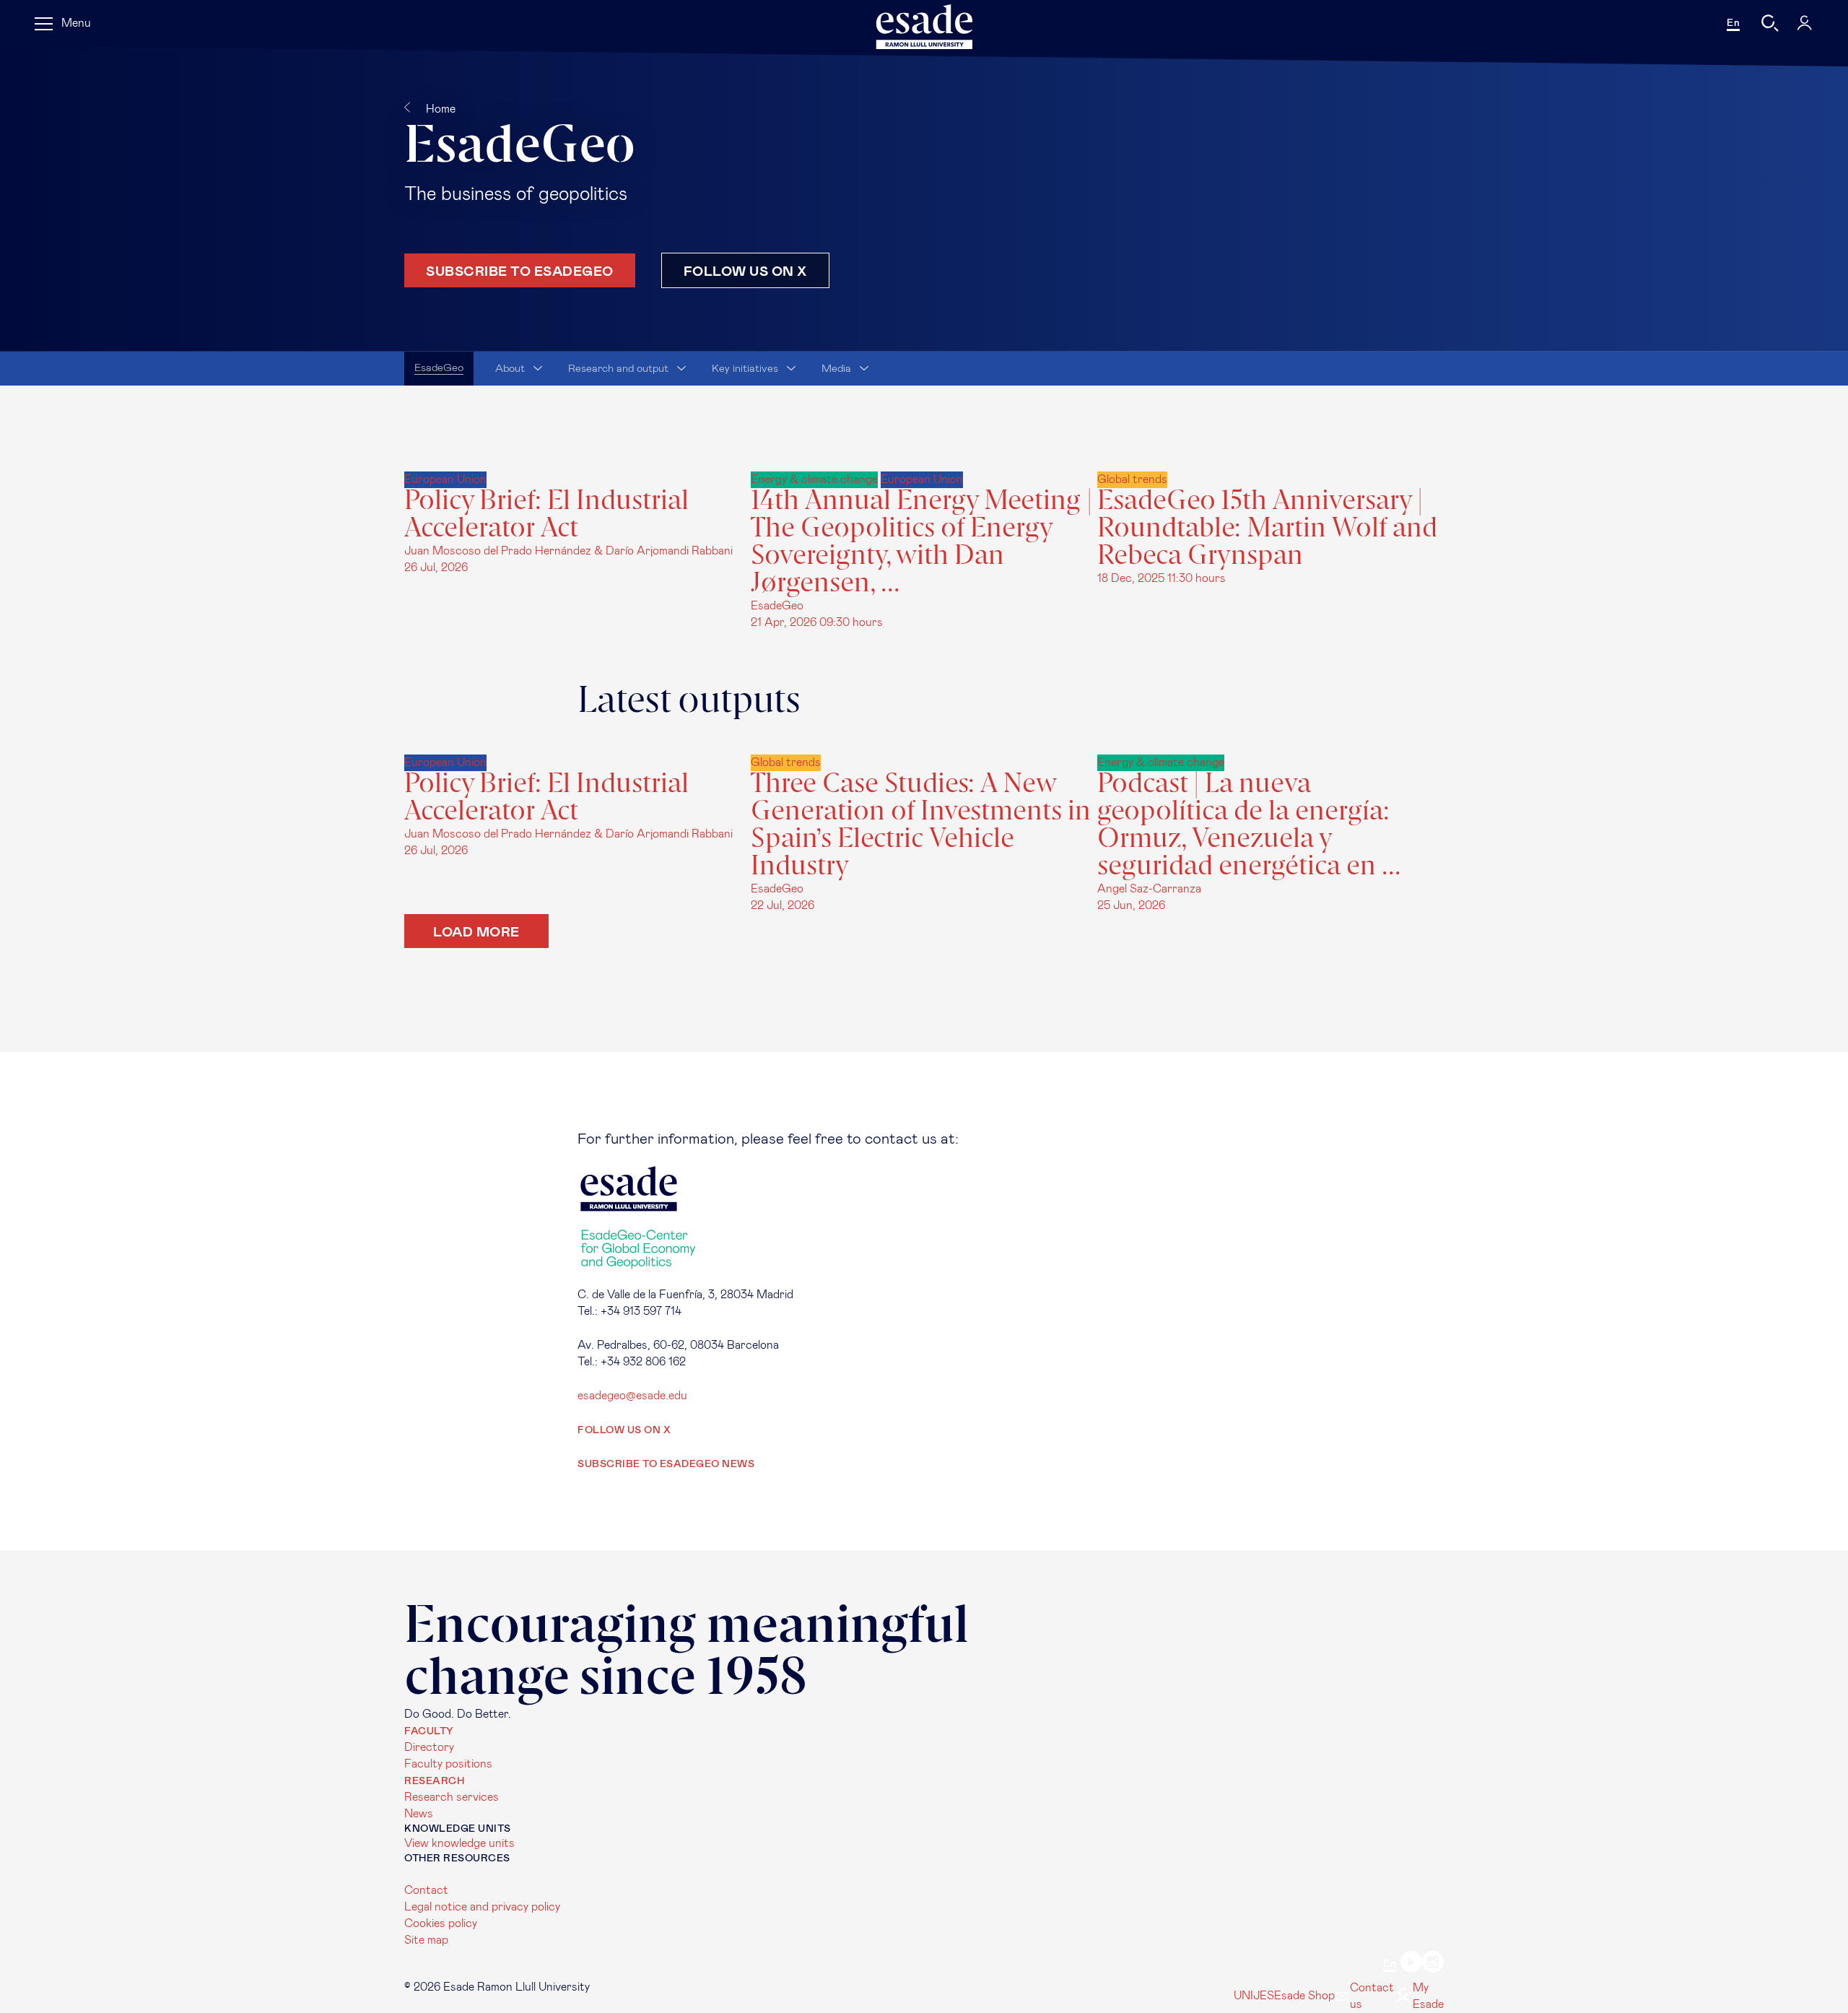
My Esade (1428, 1996)
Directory (429, 1747)
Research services (452, 1797)
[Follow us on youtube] (1411, 1964)
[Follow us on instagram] (1433, 1964)
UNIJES (1254, 1996)
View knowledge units (459, 1843)
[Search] (1770, 23)
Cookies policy (441, 1923)
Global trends (1132, 479)
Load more (476, 931)
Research (434, 1781)
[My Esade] (1805, 23)
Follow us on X (745, 270)
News (419, 1814)
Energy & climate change (814, 479)
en (1733, 23)
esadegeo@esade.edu (632, 1396)
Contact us (1372, 1996)
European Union (445, 479)
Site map (426, 1940)
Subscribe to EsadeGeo (520, 270)
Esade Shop (1304, 1996)
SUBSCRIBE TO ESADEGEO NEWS (666, 1464)
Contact (426, 1890)
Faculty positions (448, 1764)
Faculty (429, 1731)
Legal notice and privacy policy (482, 1907)
